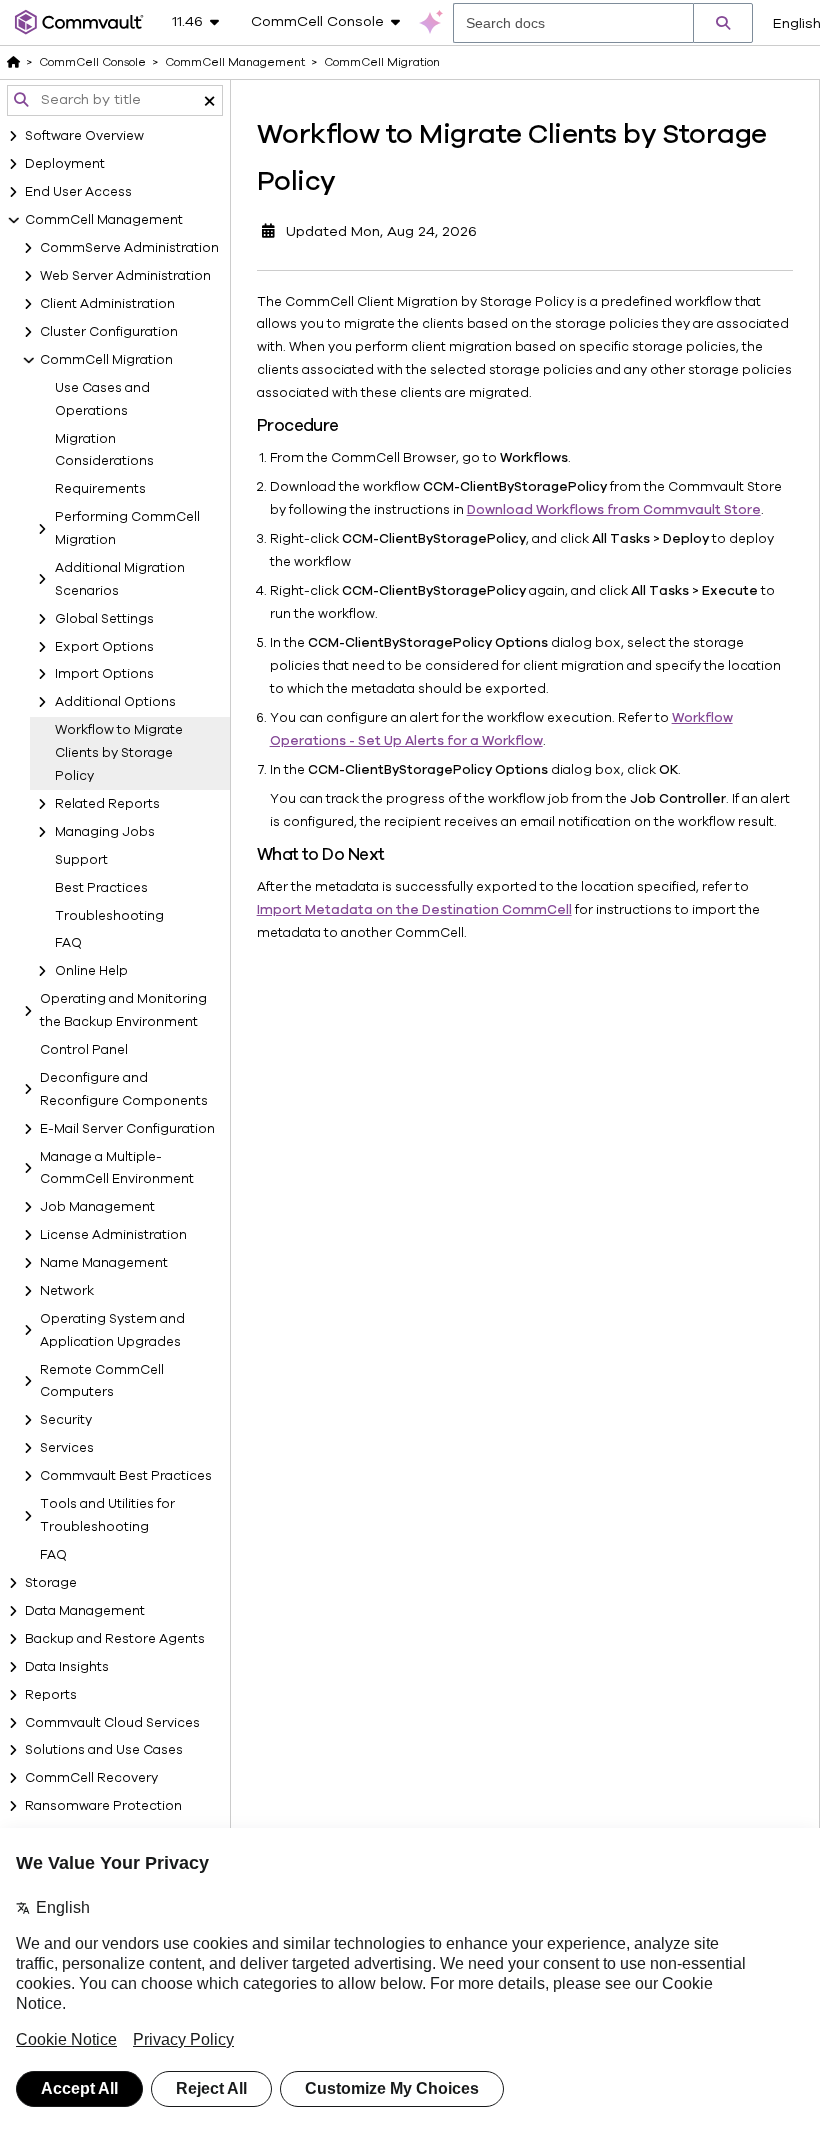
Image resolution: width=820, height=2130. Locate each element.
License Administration (113, 1235)
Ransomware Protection (103, 1806)
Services (67, 1448)
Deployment (65, 164)
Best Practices (101, 888)
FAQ (68, 943)
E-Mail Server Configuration (127, 1129)
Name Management (104, 1263)
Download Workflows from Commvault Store (614, 510)
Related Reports (107, 804)
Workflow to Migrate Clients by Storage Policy (119, 753)
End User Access (78, 192)
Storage (51, 1583)
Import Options (104, 674)
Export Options (104, 647)
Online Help (91, 971)
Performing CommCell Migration (127, 528)
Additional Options (115, 702)
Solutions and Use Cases (104, 1750)
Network (67, 1291)
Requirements (100, 489)
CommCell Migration (106, 360)
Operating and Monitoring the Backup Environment (123, 1010)
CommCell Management (104, 220)
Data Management (85, 1611)
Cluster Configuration (109, 332)
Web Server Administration (125, 276)
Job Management (97, 1207)
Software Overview (84, 136)
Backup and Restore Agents (115, 1639)
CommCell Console (92, 62)
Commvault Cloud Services (112, 1723)
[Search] (723, 23)
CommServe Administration (129, 248)
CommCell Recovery (91, 1778)
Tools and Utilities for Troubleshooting (107, 1515)
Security (66, 1420)
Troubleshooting (109, 916)
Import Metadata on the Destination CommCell (414, 910)
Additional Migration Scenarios (120, 579)
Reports (51, 1695)
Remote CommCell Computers (102, 1381)
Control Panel (84, 1050)
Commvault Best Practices (126, 1476)
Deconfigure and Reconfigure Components (124, 1089)
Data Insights (67, 1667)
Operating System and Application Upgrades (112, 1330)
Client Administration (107, 304)
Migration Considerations (104, 450)
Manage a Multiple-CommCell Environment (117, 1168)
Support (81, 860)
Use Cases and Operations (102, 399)
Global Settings (104, 619)
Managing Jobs (105, 832)
